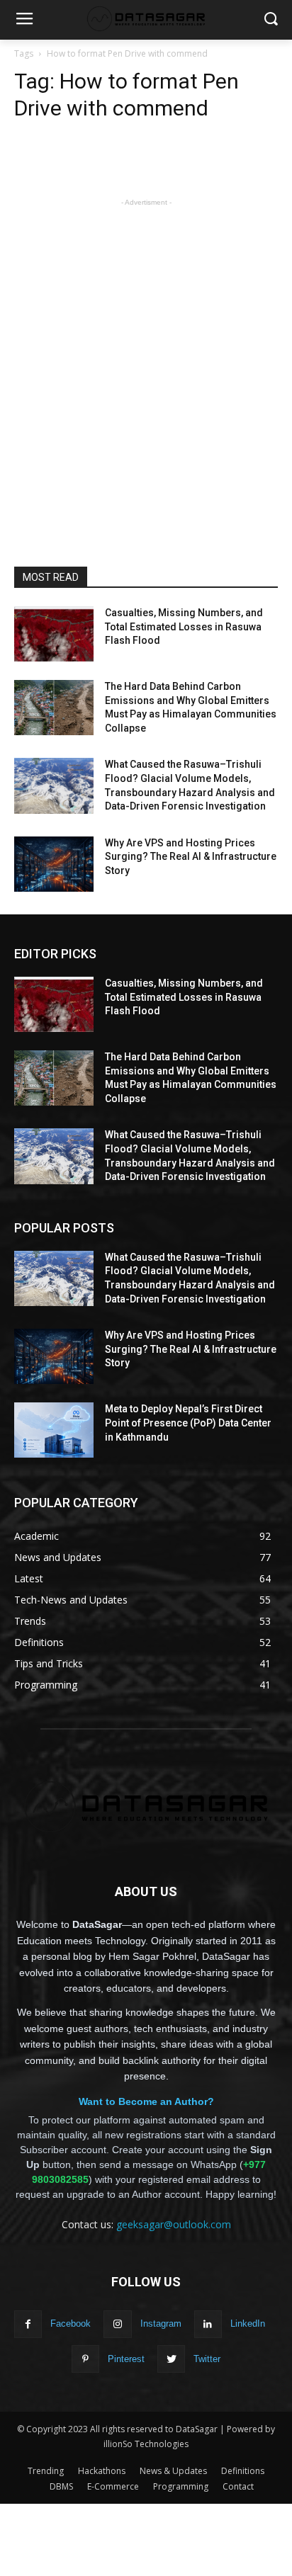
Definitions (243, 2471)
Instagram (161, 2323)
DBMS (61, 2486)
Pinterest (126, 2359)
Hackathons (102, 2471)
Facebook (71, 2323)
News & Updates (173, 2471)
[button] (271, 20)
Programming (181, 2486)
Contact (238, 2486)
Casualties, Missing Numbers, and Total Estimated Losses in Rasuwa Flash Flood (184, 626)
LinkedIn (248, 2323)
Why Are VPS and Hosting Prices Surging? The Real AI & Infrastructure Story (191, 857)
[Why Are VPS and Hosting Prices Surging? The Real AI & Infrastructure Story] (54, 864)
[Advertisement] (146, 356)
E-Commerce (113, 2486)
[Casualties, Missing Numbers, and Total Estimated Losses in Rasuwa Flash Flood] (54, 634)
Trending (46, 2471)
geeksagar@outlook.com (174, 2224)
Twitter (207, 2359)
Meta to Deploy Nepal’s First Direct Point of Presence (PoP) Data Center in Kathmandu (188, 1423)
